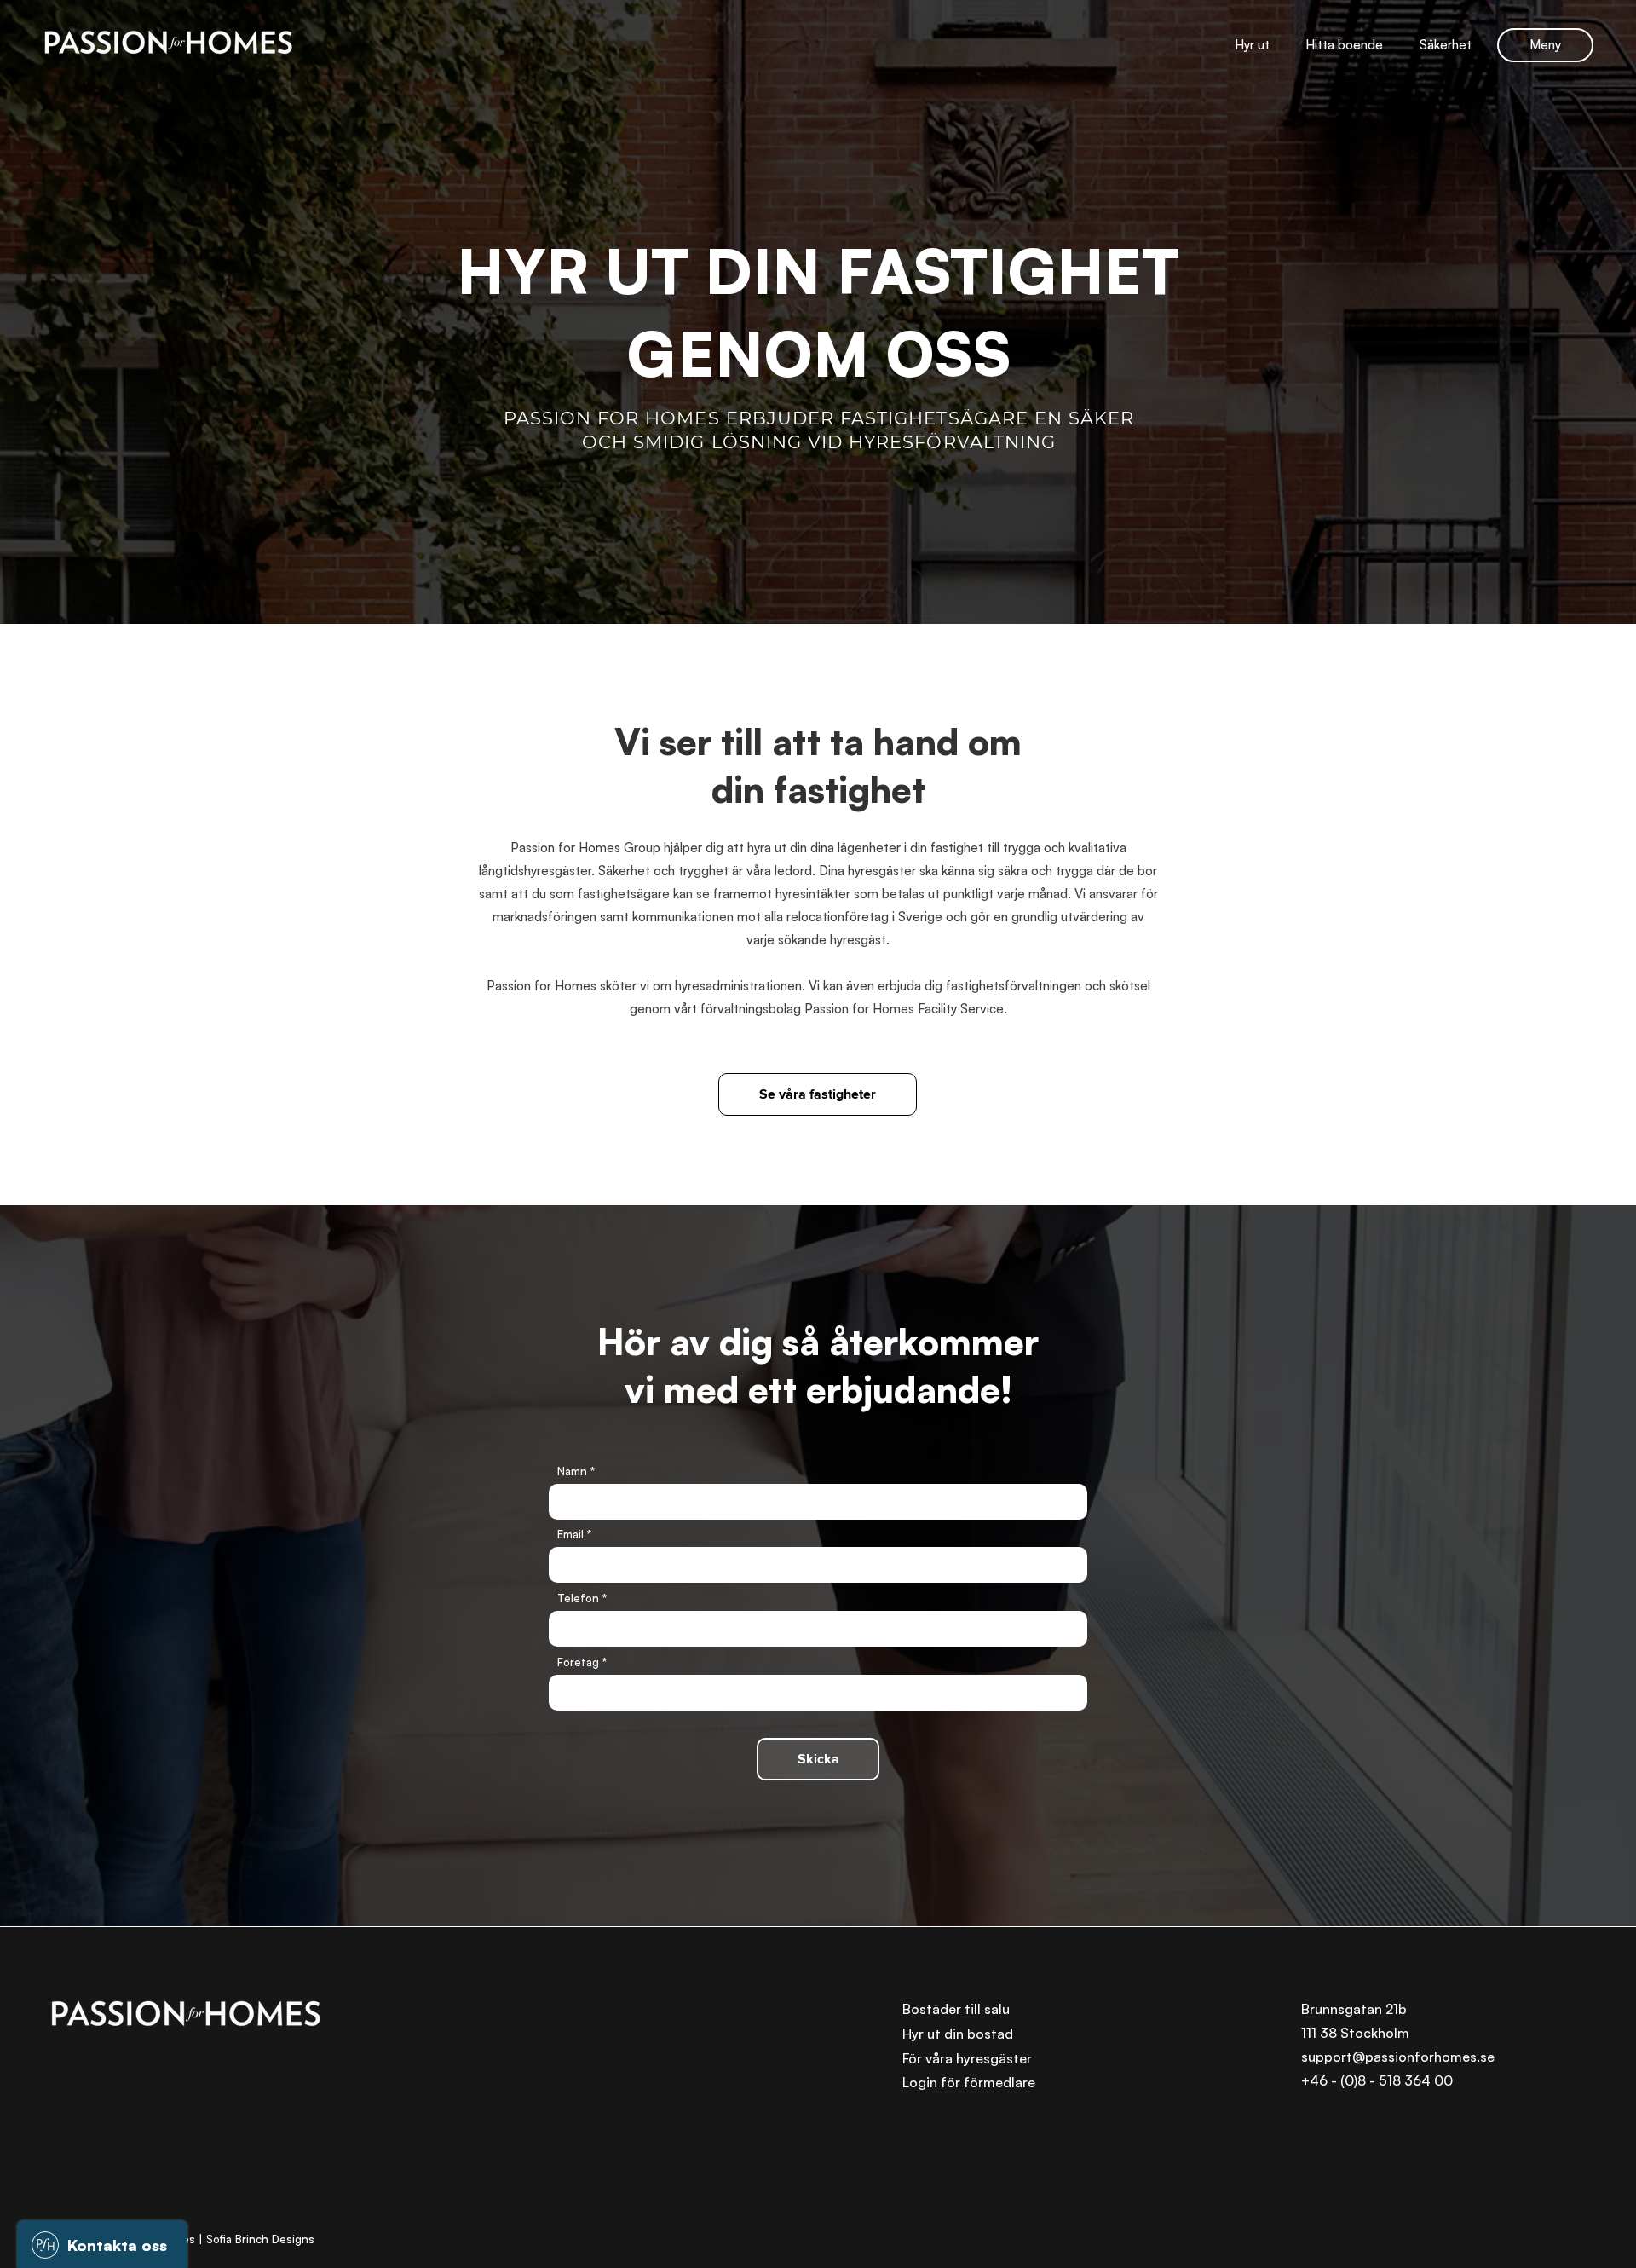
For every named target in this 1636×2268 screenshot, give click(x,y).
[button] (1545, 45)
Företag (578, 1662)
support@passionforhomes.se (1398, 2057)
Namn (572, 1472)
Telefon (578, 1599)
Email (570, 1535)
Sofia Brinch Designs (260, 2239)
